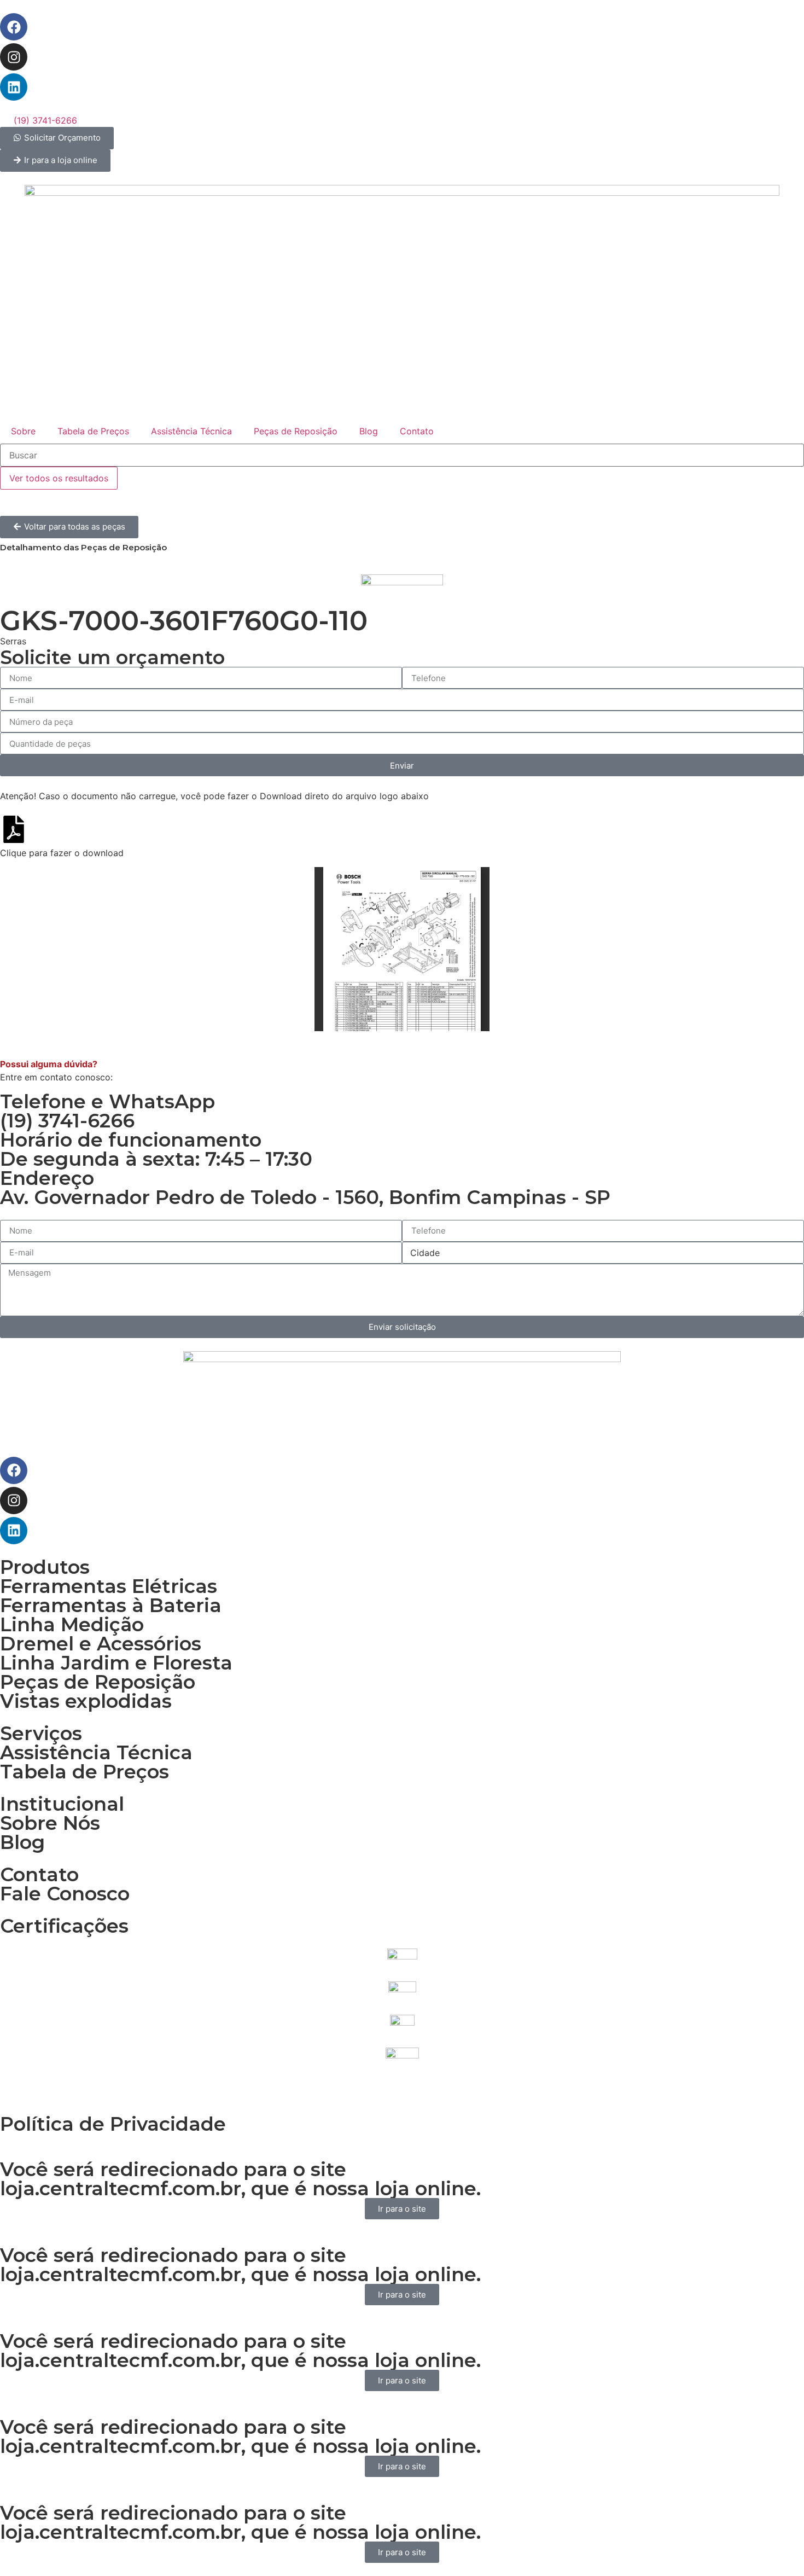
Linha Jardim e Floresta (116, 1663)
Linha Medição (72, 1624)
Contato (417, 431)
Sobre (23, 431)
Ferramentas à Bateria (111, 1605)
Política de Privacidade (113, 2124)
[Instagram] (14, 57)
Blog (369, 431)
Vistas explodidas (86, 1701)
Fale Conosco (65, 1894)
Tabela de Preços (93, 431)
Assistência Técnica (191, 431)
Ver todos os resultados (59, 478)
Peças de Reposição (296, 431)
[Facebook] (14, 27)
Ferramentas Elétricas (109, 1586)
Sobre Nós (50, 1823)
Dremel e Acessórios (101, 1644)
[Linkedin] (14, 87)
